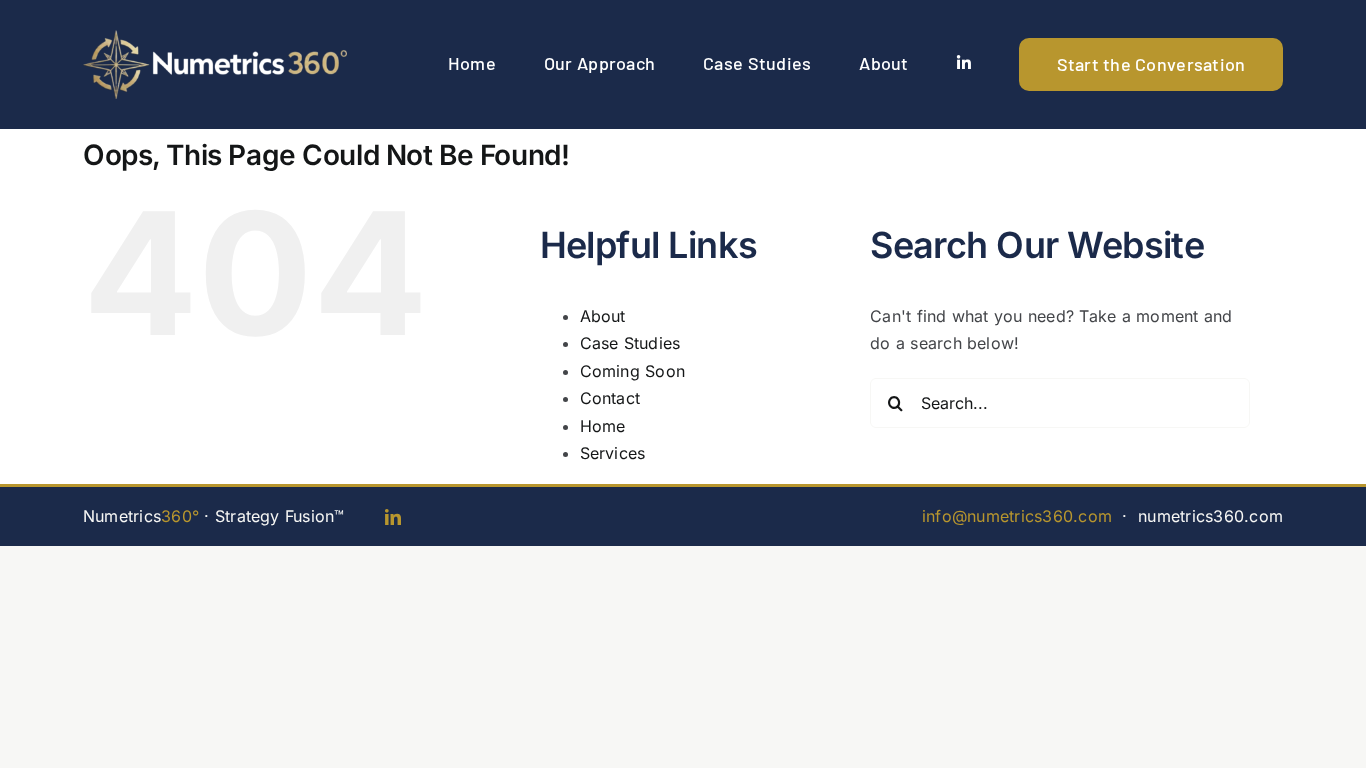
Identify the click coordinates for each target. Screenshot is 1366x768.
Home (603, 426)
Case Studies (630, 343)
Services (613, 453)
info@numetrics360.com (1017, 516)
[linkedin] (393, 517)
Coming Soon (633, 371)
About (603, 316)
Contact (610, 398)
